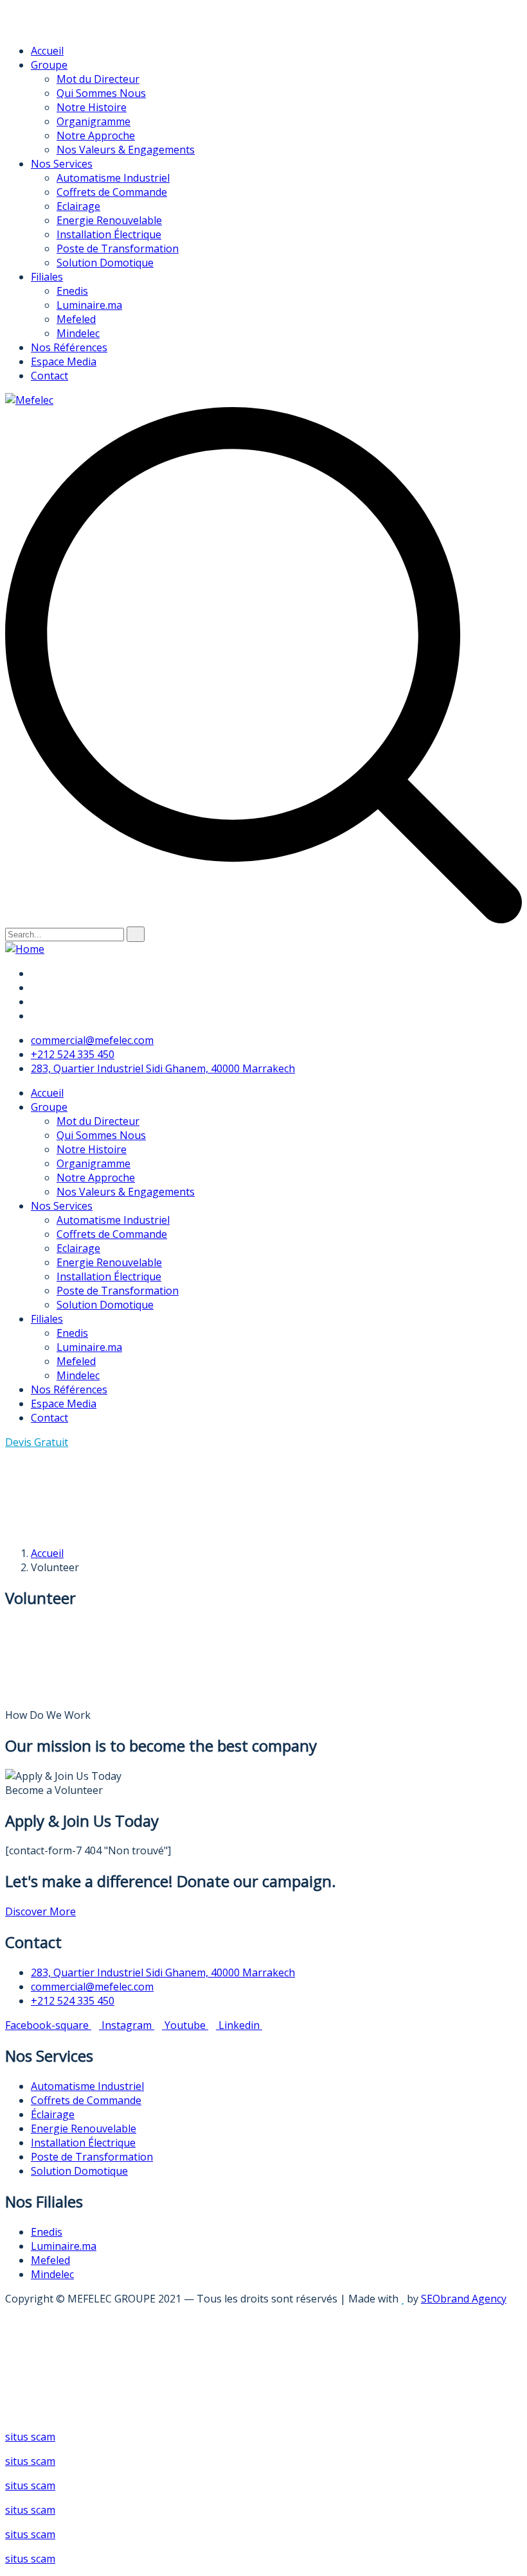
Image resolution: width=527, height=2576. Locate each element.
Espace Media (64, 361)
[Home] (25, 949)
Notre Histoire (92, 107)
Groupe (49, 65)
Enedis (72, 291)
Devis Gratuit (37, 1442)
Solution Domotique (105, 263)
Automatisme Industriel (113, 178)
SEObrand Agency (464, 2299)
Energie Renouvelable (109, 220)
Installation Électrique (109, 234)
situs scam (30, 2437)
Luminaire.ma (89, 305)
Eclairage (78, 206)
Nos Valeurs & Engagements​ (126, 150)
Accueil (47, 51)
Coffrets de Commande (112, 192)
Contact (49, 376)
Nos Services (62, 164)
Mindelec (78, 333)
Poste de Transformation (118, 248)
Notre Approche (96, 135)
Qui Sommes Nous (101, 93)
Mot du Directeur (98, 79)
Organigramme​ (94, 121)
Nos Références (69, 347)
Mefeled (76, 319)
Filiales (47, 277)
